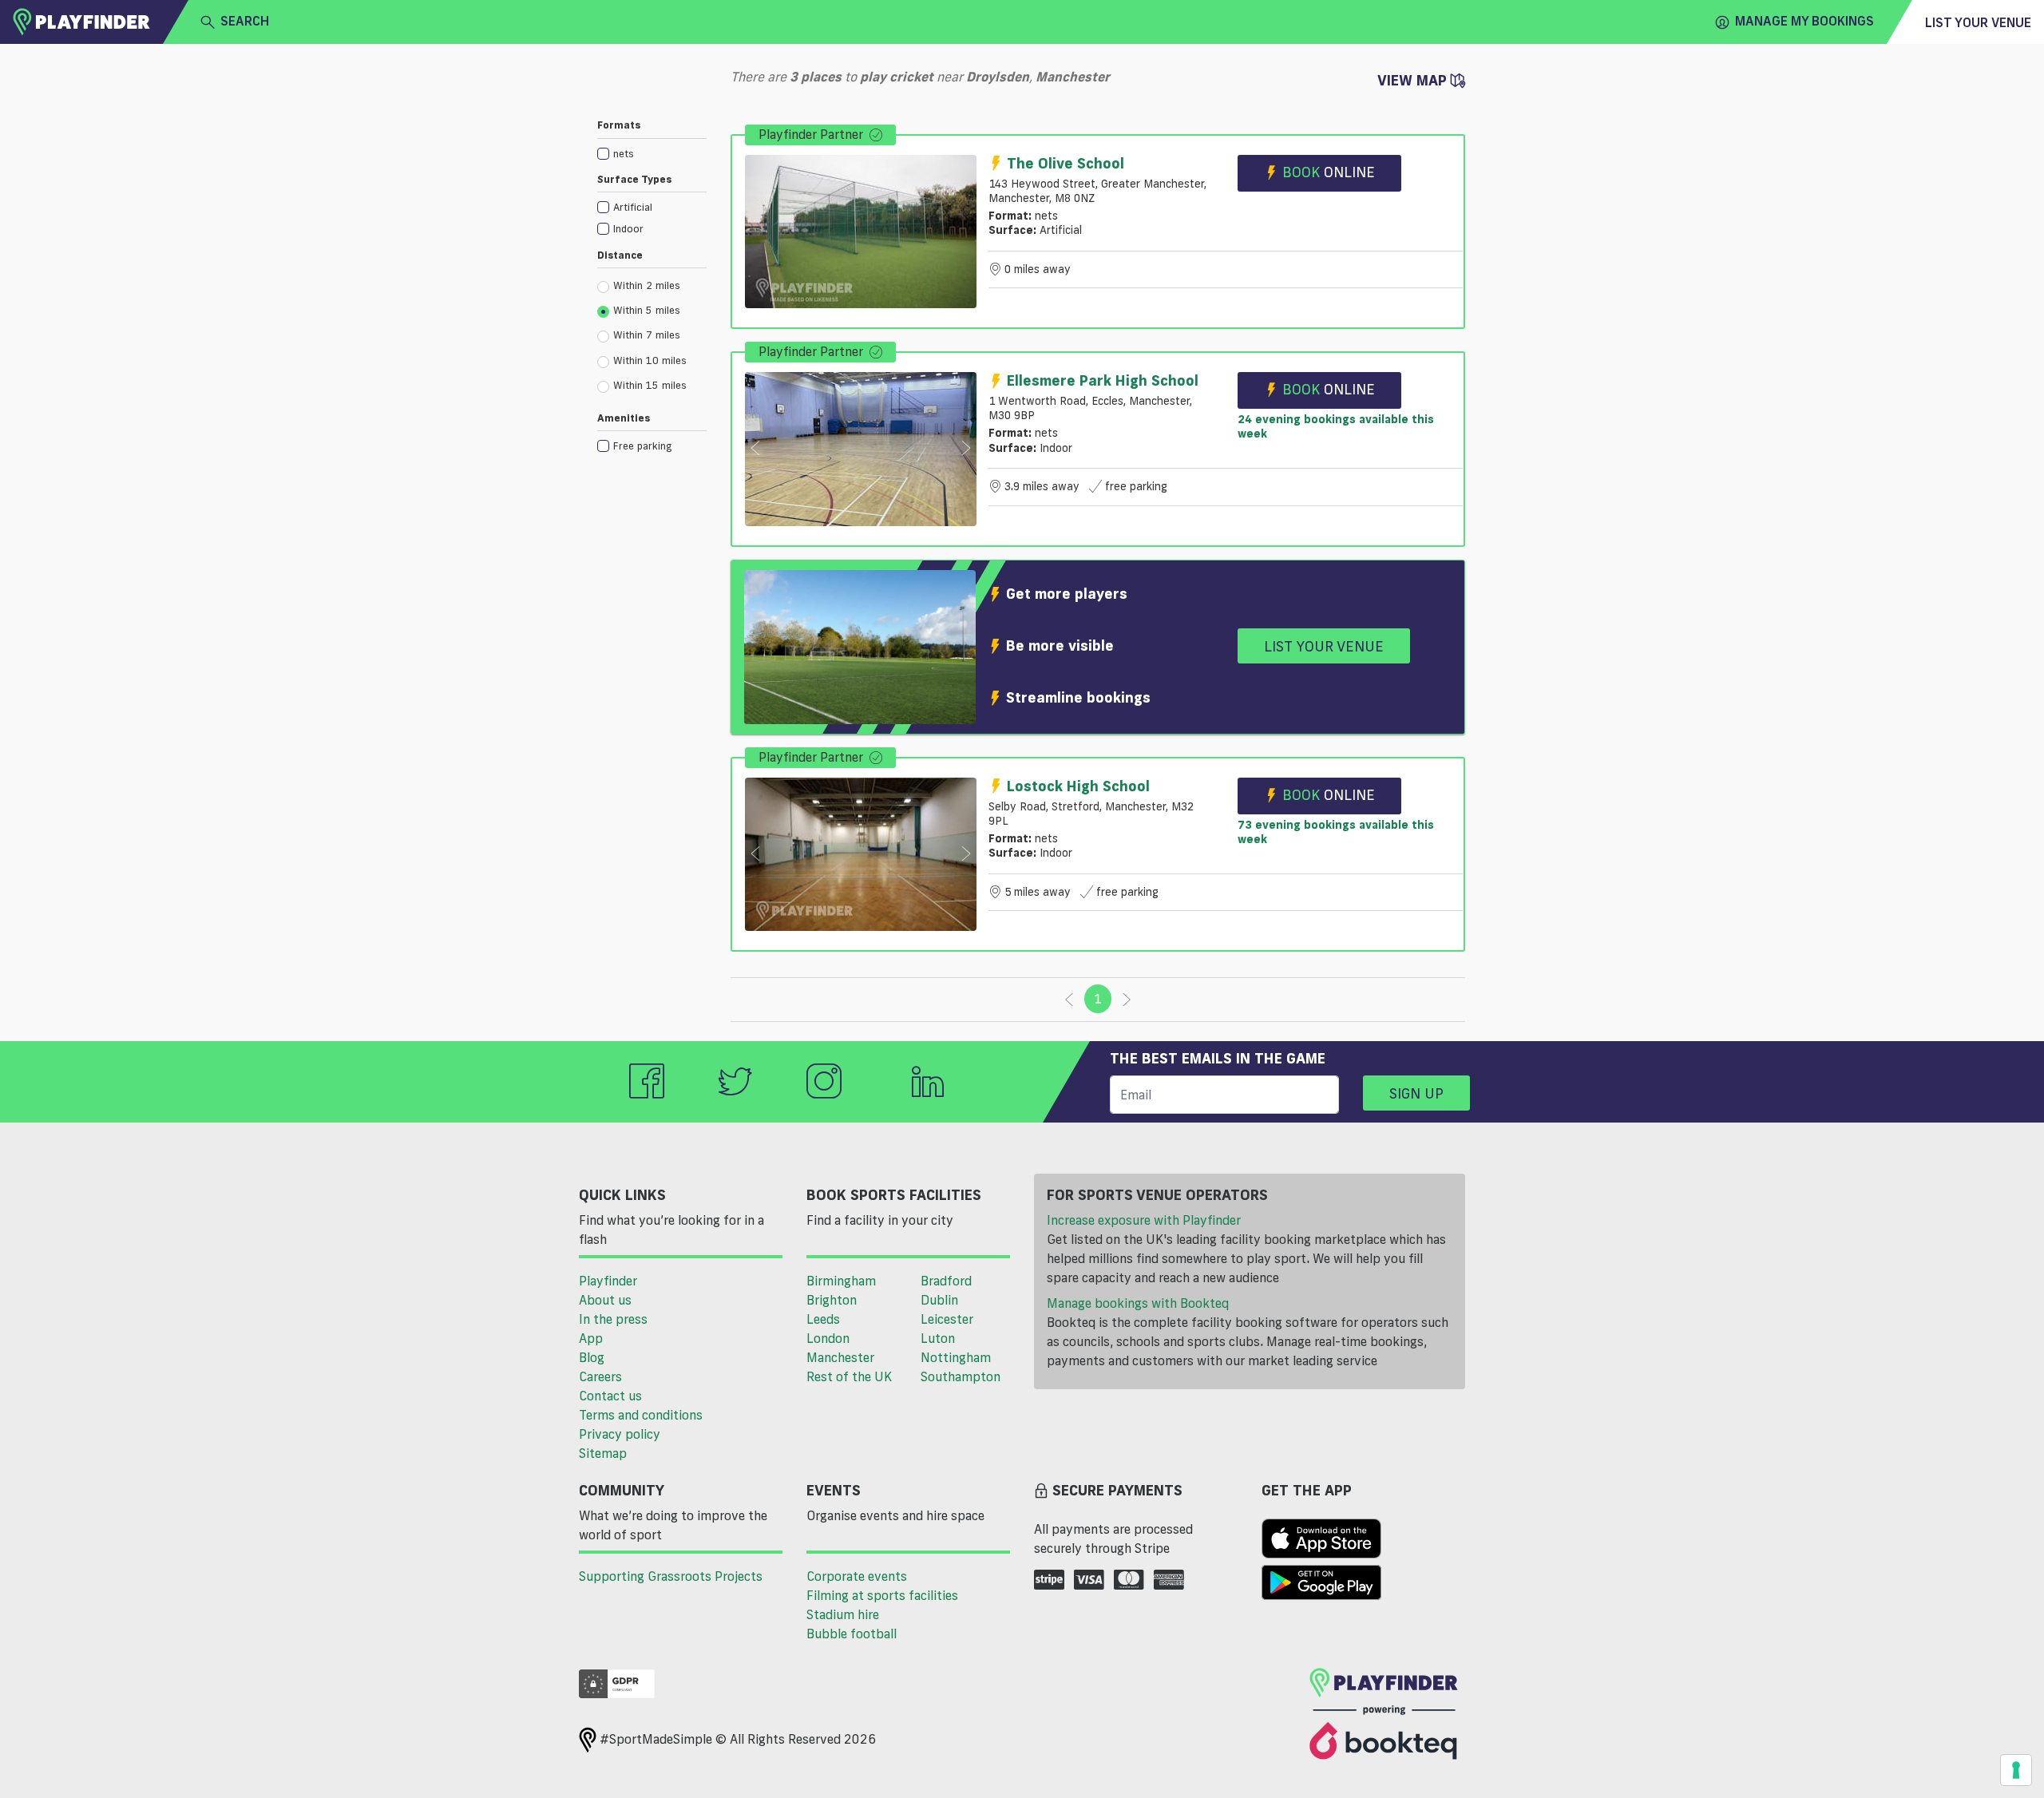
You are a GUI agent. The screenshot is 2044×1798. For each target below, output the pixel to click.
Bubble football (852, 1634)
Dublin (939, 1300)
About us (605, 1300)
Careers (600, 1376)
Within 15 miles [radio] (650, 385)
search (245, 21)
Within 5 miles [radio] (647, 310)
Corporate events (857, 1576)
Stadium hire (843, 1614)
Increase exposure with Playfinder (1144, 1220)
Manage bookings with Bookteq (1138, 1303)
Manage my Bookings (1804, 21)
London (828, 1338)
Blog (592, 1357)
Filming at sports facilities (882, 1595)
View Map (1414, 80)
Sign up (1416, 1093)
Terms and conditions (641, 1415)
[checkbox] (652, 153)
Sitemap (603, 1453)
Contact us (610, 1396)
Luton (938, 1338)
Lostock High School (1078, 786)
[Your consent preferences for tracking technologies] (2016, 1770)
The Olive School (1066, 163)
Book (1329, 172)
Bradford (946, 1281)
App (591, 1338)
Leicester (947, 1319)
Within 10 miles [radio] (650, 360)
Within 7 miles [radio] (647, 335)
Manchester (840, 1357)
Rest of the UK (849, 1376)
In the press (613, 1319)
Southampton (961, 1376)
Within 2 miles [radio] (647, 285)
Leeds (823, 1319)
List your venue (1978, 22)
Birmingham (841, 1281)
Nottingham (956, 1357)
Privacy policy (620, 1434)
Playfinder (608, 1281)
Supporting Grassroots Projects (671, 1576)
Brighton (832, 1300)
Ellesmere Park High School (1103, 380)
